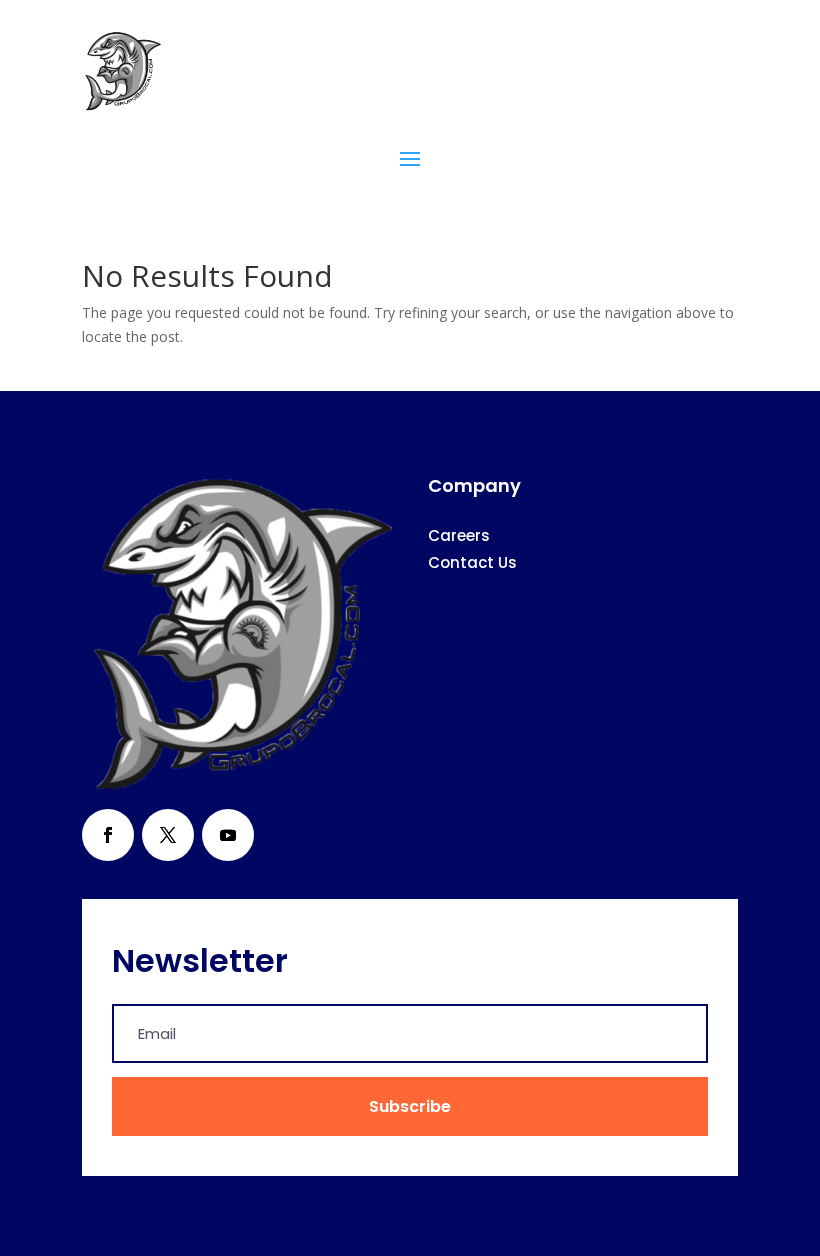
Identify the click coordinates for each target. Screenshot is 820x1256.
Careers (459, 535)
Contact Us (472, 562)
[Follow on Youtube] (228, 835)
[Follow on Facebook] (108, 835)
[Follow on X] (168, 835)
